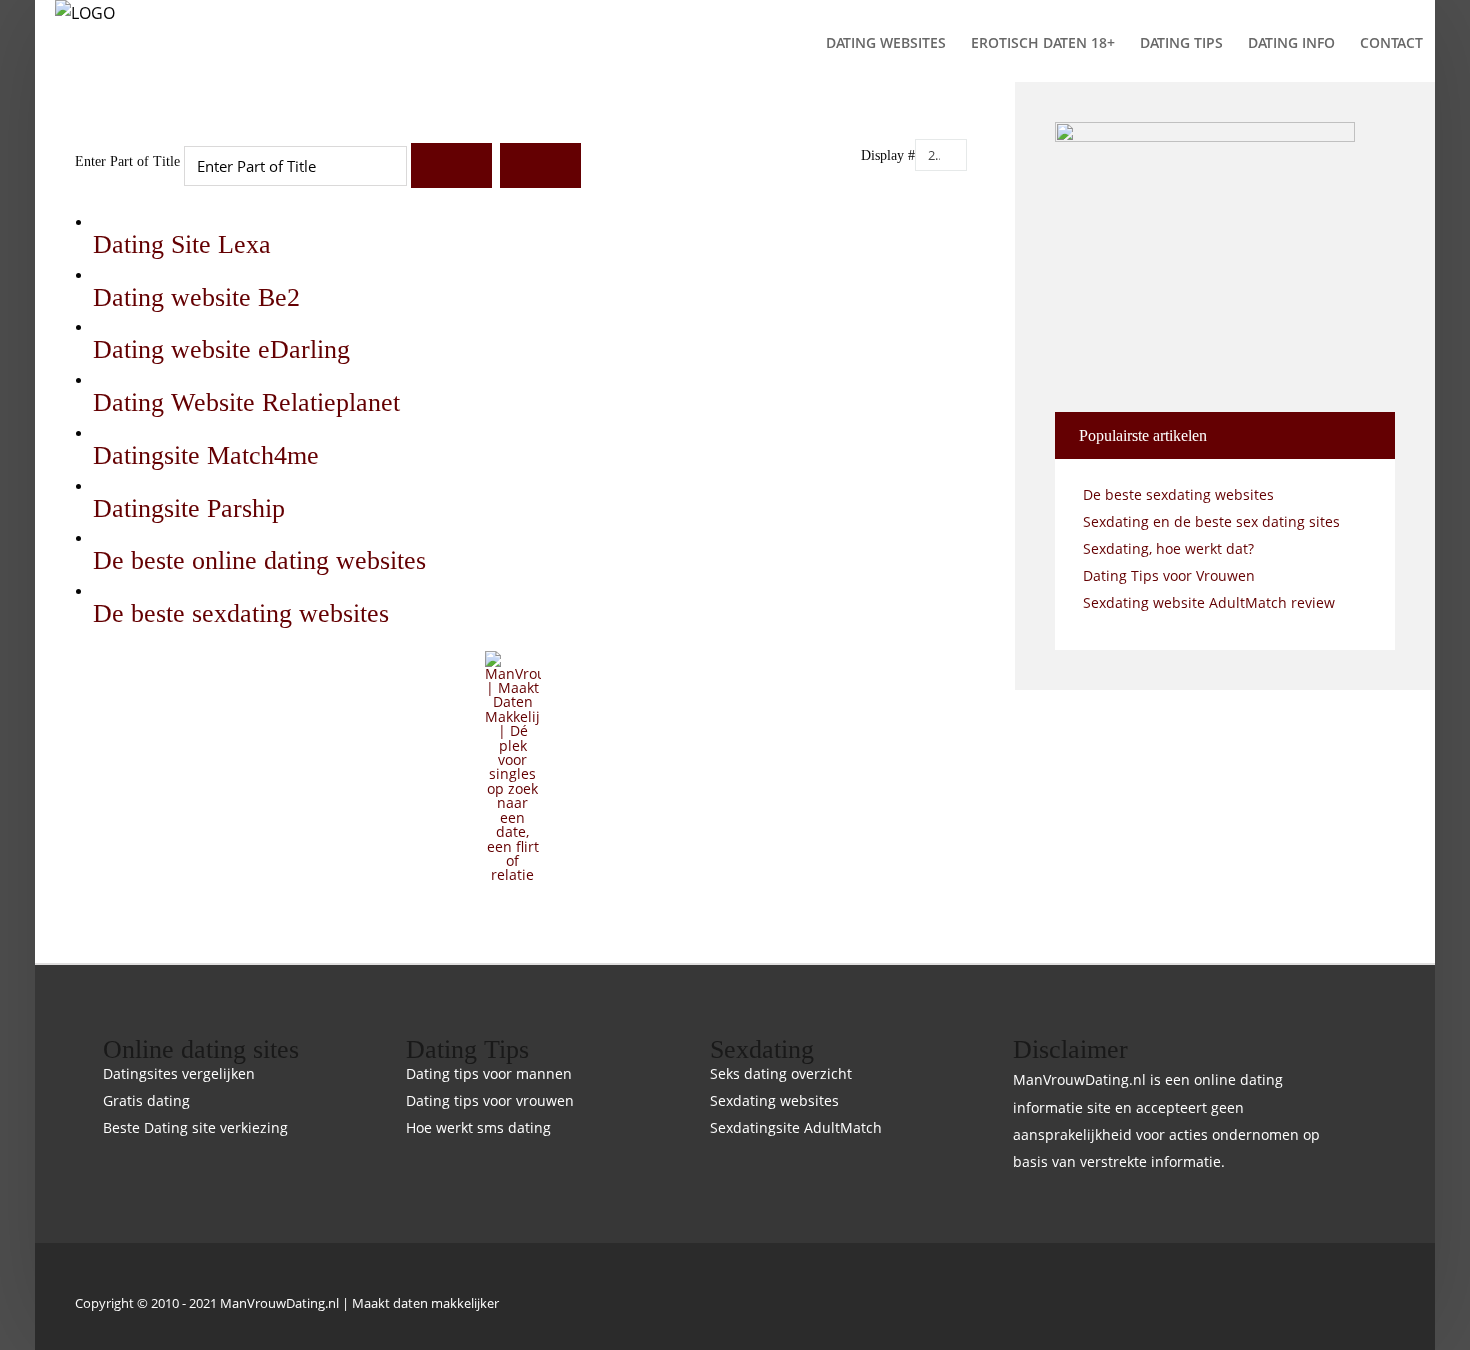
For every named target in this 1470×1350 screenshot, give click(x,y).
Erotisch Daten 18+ (1043, 42)
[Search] (451, 165)
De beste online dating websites (259, 560)
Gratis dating (146, 1101)
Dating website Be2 (196, 297)
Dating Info (1291, 42)
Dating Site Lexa (182, 244)
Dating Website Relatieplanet (246, 402)
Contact (1391, 42)
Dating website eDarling (221, 349)
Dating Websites (886, 42)
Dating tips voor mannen (489, 1074)
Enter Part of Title (129, 161)
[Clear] (540, 165)
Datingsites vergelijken (179, 1074)
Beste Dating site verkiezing (195, 1128)
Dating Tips (1181, 42)
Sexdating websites (774, 1101)
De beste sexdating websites (241, 613)
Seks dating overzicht (781, 1074)
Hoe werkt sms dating (478, 1128)
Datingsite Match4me (206, 455)
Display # (888, 155)
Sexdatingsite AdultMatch (796, 1128)
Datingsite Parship (189, 508)
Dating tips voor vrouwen (490, 1101)
